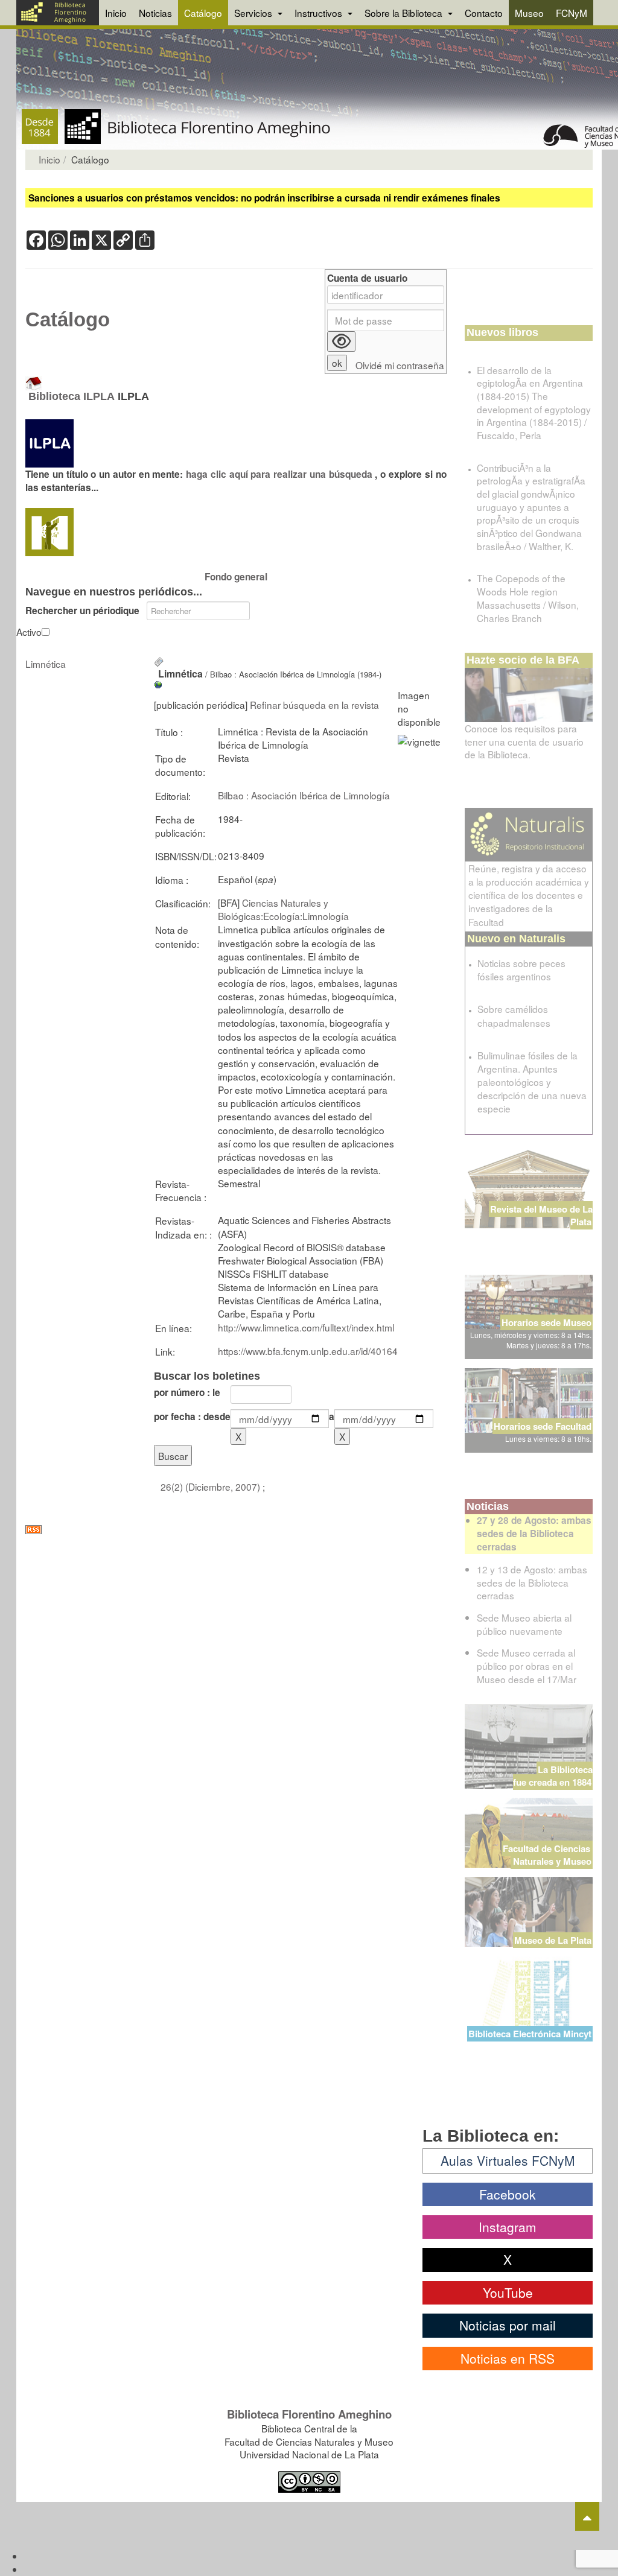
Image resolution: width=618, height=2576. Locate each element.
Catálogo (203, 13)
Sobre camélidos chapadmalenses (514, 1015)
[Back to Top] (587, 2516)
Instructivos (320, 13)
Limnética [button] (46, 664)
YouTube (508, 2292)
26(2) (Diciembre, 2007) (212, 1486)
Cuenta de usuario (367, 278)
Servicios (254, 13)
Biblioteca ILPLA (72, 396)
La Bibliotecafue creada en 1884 (553, 1776)
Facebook (508, 2194)
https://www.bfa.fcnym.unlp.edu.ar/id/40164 (308, 1351)
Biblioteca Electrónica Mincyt (530, 2034)
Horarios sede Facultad (543, 1426)
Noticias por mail (508, 2325)
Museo (529, 13)
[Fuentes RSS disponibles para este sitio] (236, 1530)
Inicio (116, 13)
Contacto (484, 13)
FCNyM (572, 13)
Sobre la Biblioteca (405, 13)
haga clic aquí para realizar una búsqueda (280, 474)
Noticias (155, 13)
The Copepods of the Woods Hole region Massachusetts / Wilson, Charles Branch (528, 598)
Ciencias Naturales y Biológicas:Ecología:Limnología (283, 909)
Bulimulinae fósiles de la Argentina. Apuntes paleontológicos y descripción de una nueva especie (532, 1082)
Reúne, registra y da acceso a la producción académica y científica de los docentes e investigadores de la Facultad (529, 895)
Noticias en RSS (508, 2358)
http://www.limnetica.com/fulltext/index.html (306, 1327)
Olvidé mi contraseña (400, 365)
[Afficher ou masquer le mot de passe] (341, 341)
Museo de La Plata (553, 1940)
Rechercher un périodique (82, 611)
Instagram (508, 2227)
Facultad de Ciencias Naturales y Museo (548, 1855)
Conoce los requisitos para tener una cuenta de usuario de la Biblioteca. (524, 741)
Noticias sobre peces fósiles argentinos (521, 969)
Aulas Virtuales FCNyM (508, 2160)
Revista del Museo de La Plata (541, 1215)
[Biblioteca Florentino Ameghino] (58, 13)
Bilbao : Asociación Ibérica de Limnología (304, 795)
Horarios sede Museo (546, 1322)
